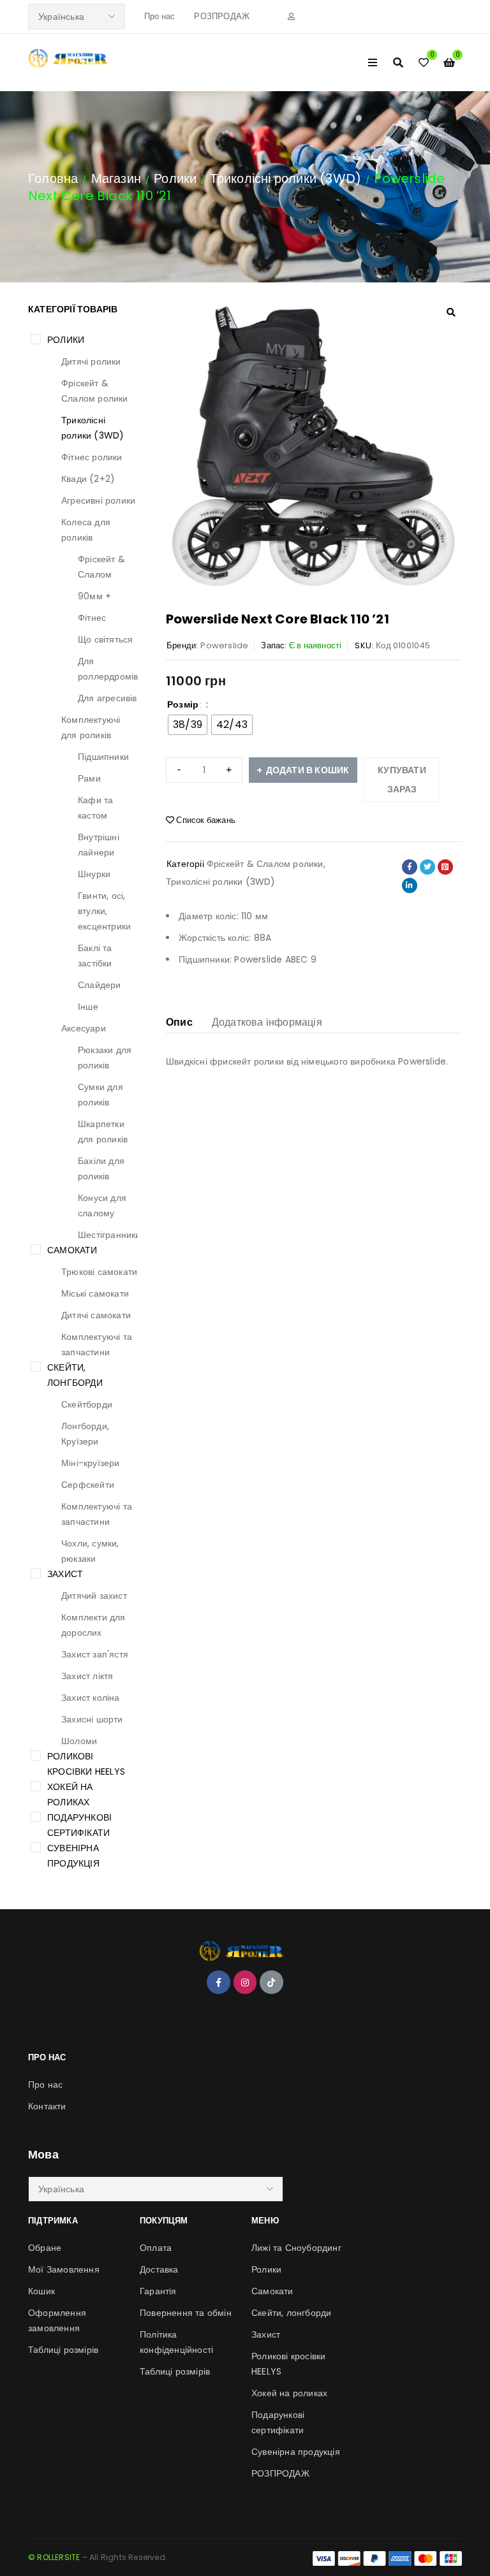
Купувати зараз (402, 780)
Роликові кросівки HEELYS (86, 1764)
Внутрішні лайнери (99, 845)
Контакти (47, 2106)
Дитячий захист (94, 1596)
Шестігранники (109, 1235)
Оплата (156, 2248)
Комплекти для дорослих (93, 1625)
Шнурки (94, 874)
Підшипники (103, 757)
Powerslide (224, 645)
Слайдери (100, 985)
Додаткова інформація (267, 1022)
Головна (53, 178)
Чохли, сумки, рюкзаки (90, 1551)
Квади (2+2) (88, 479)
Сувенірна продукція (73, 1856)
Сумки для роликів (100, 1095)
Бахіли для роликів (101, 1168)
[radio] (188, 725)
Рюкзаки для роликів (105, 1058)
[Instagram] (245, 1982)
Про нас (160, 16)
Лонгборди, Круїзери (85, 1434)
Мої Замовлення (64, 2269)
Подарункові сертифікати (79, 1825)
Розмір (183, 704)
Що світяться (105, 639)
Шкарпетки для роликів (103, 1132)
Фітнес (92, 618)
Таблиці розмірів (63, 2350)
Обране (45, 2248)
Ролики (175, 178)
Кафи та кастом (95, 808)
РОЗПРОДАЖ (222, 16)
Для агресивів (108, 698)
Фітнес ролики (92, 457)
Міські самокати (95, 1293)
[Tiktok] (271, 1982)
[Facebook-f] (218, 1982)
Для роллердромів (108, 669)
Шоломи (79, 1741)
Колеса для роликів (86, 530)
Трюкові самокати (99, 1272)
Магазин (116, 178)
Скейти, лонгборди (75, 1375)
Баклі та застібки (95, 956)
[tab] (179, 1022)
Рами (89, 778)
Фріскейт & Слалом (101, 567)
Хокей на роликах (70, 1794)
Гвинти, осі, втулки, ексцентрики (104, 911)
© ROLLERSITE (54, 2557)
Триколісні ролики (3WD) (286, 178)
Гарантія (158, 2291)
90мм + (94, 596)
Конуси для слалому (102, 1205)
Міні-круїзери (91, 1463)
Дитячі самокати (96, 1315)
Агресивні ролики (98, 500)
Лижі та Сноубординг (296, 2248)
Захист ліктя (87, 1676)
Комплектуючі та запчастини (97, 1344)
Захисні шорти (92, 1719)
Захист (65, 1574)
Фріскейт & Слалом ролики (95, 391)
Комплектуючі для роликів (91, 727)
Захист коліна (91, 1698)
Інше (88, 1007)
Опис (179, 1022)
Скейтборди (87, 1404)
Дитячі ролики (91, 361)
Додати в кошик (308, 770)
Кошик (41, 2291)
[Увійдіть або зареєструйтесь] (291, 17)
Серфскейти (88, 1485)
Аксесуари (84, 1028)
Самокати (72, 1250)
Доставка (159, 2269)
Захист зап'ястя (95, 1654)
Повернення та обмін (186, 2313)
